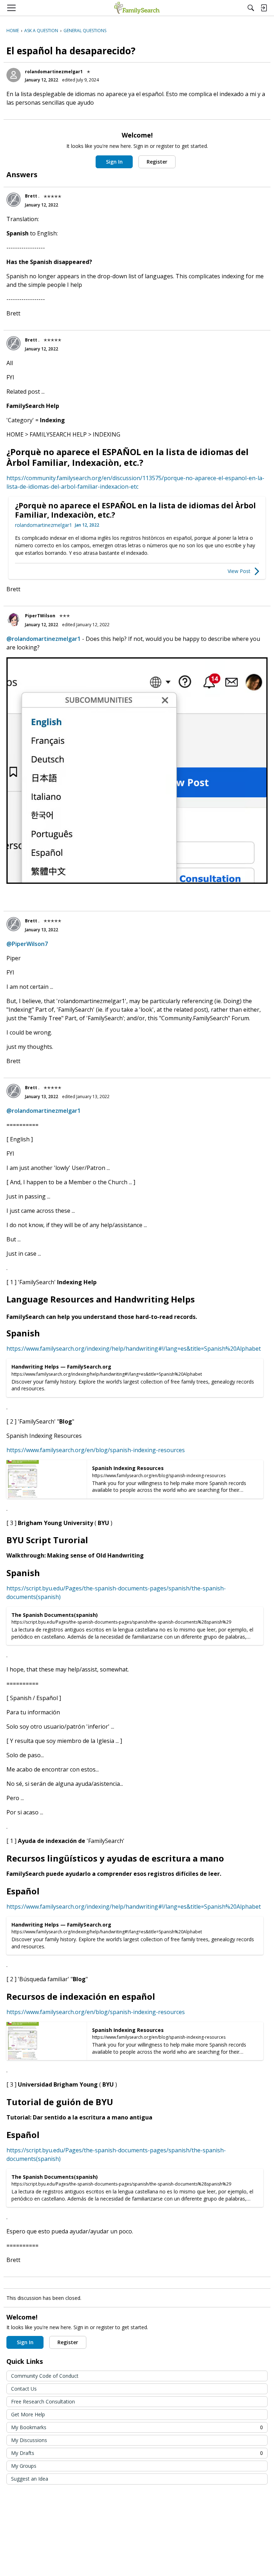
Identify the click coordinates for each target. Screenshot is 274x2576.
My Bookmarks (137, 2427)
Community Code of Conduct (45, 2376)
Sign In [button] (114, 162)
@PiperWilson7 (27, 944)
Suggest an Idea (30, 2479)
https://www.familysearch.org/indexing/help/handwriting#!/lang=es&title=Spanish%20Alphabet (134, 1349)
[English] (137, 8)
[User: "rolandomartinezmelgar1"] (14, 75)
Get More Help (28, 2414)
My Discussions (29, 2440)
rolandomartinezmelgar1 (54, 72)
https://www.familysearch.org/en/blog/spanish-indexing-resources (96, 1450)
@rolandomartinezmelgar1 (44, 639)
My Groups (24, 2466)
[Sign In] (264, 8)
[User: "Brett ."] (14, 200)
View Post (239, 571)
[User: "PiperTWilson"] (14, 619)
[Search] (251, 8)
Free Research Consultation (43, 2401)
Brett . (32, 196)
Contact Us (24, 2389)
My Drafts (137, 2453)
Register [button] (157, 162)
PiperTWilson (40, 616)
